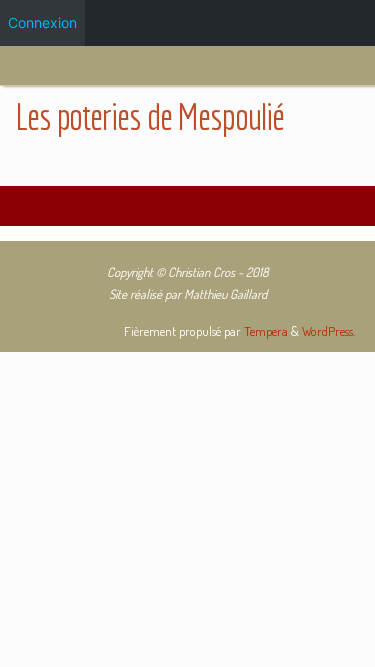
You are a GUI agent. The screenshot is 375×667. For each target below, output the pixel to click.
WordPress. (328, 331)
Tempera (266, 331)
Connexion (42, 22)
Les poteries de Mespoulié (149, 116)
